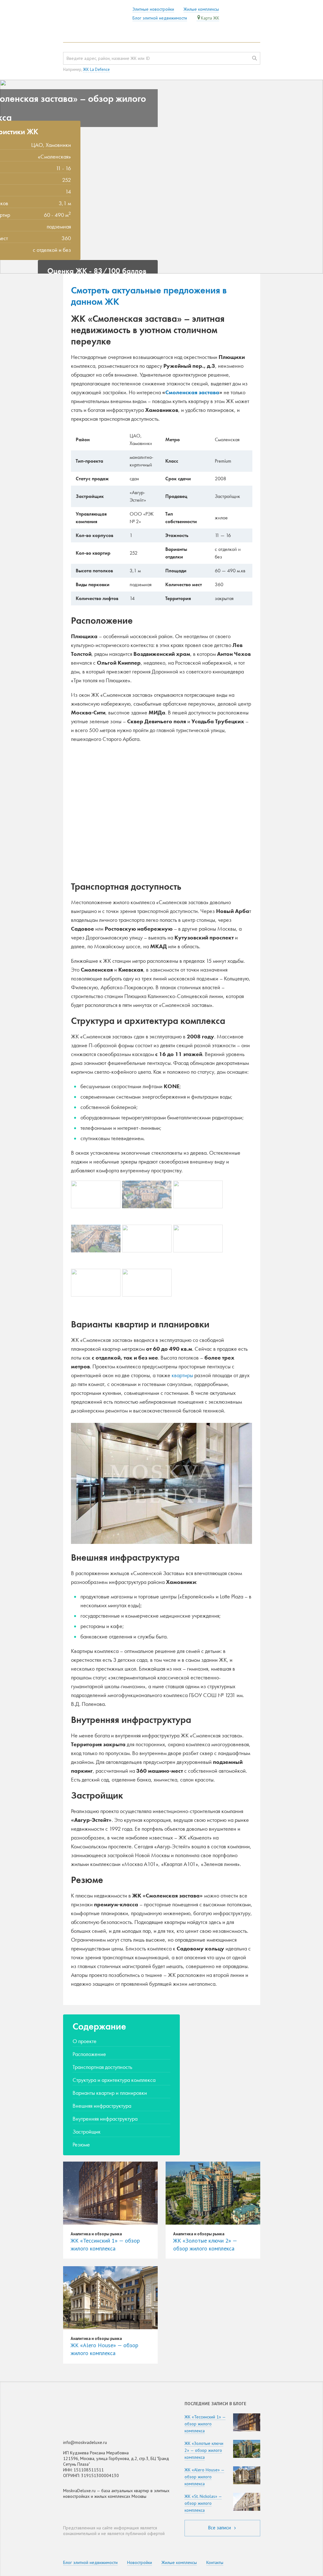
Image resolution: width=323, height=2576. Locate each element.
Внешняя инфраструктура (102, 2106)
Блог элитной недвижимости (160, 18)
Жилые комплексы (201, 9)
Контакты (215, 2562)
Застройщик (87, 2131)
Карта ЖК (210, 18)
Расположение (89, 2054)
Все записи (220, 2528)
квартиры (182, 1375)
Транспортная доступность (102, 2067)
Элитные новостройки (153, 9)
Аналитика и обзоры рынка (96, 2234)
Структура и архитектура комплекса (114, 2080)
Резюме (81, 2144)
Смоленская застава (192, 392)
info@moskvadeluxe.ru (85, 2442)
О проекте (85, 2041)
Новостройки (140, 2562)
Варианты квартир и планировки (110, 2093)
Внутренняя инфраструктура (105, 2119)
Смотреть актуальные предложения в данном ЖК (149, 296)
